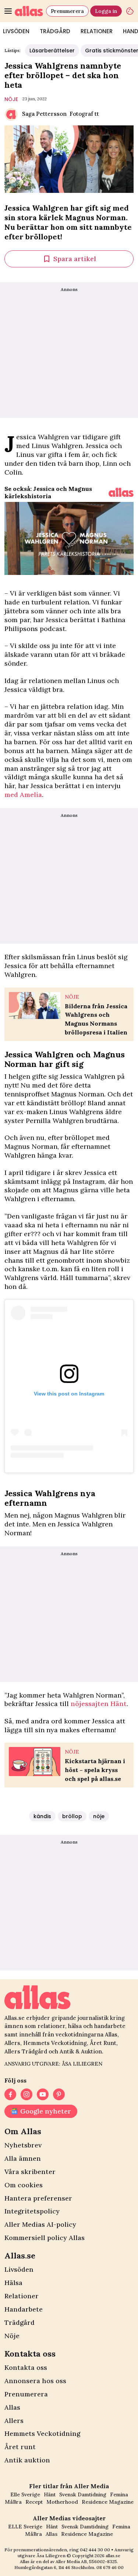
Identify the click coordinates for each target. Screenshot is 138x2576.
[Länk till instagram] (26, 2094)
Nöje (12, 2336)
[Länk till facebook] (10, 2094)
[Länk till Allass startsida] (29, 11)
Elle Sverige (25, 2494)
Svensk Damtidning (83, 2494)
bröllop (72, 1816)
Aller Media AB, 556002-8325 (86, 2561)
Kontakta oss (26, 2367)
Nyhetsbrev (23, 2145)
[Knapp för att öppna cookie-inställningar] (130, 11)
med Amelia (23, 795)
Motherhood (62, 2502)
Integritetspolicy (32, 2211)
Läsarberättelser (52, 51)
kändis (42, 1816)
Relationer (97, 31)
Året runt (20, 2447)
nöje (11, 99)
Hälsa (13, 2283)
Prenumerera (67, 11)
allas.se (113, 2556)
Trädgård (55, 31)
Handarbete (24, 2309)
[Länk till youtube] (43, 2094)
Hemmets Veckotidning (42, 2433)
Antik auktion (27, 2460)
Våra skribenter (30, 2172)
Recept (34, 2502)
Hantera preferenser (38, 2198)
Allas (12, 2407)
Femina (119, 2494)
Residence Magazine (108, 2502)
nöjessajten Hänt (99, 1704)
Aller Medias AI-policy (40, 2224)
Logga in (106, 11)
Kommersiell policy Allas (45, 2238)
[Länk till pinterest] (59, 2094)
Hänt (50, 2494)
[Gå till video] (121, 492)
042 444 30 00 (95, 2550)
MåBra (13, 2502)
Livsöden (19, 2269)
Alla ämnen (23, 2158)
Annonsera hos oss (35, 2381)
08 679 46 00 (110, 2567)
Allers (14, 2421)
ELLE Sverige (25, 2527)
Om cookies (24, 2185)
